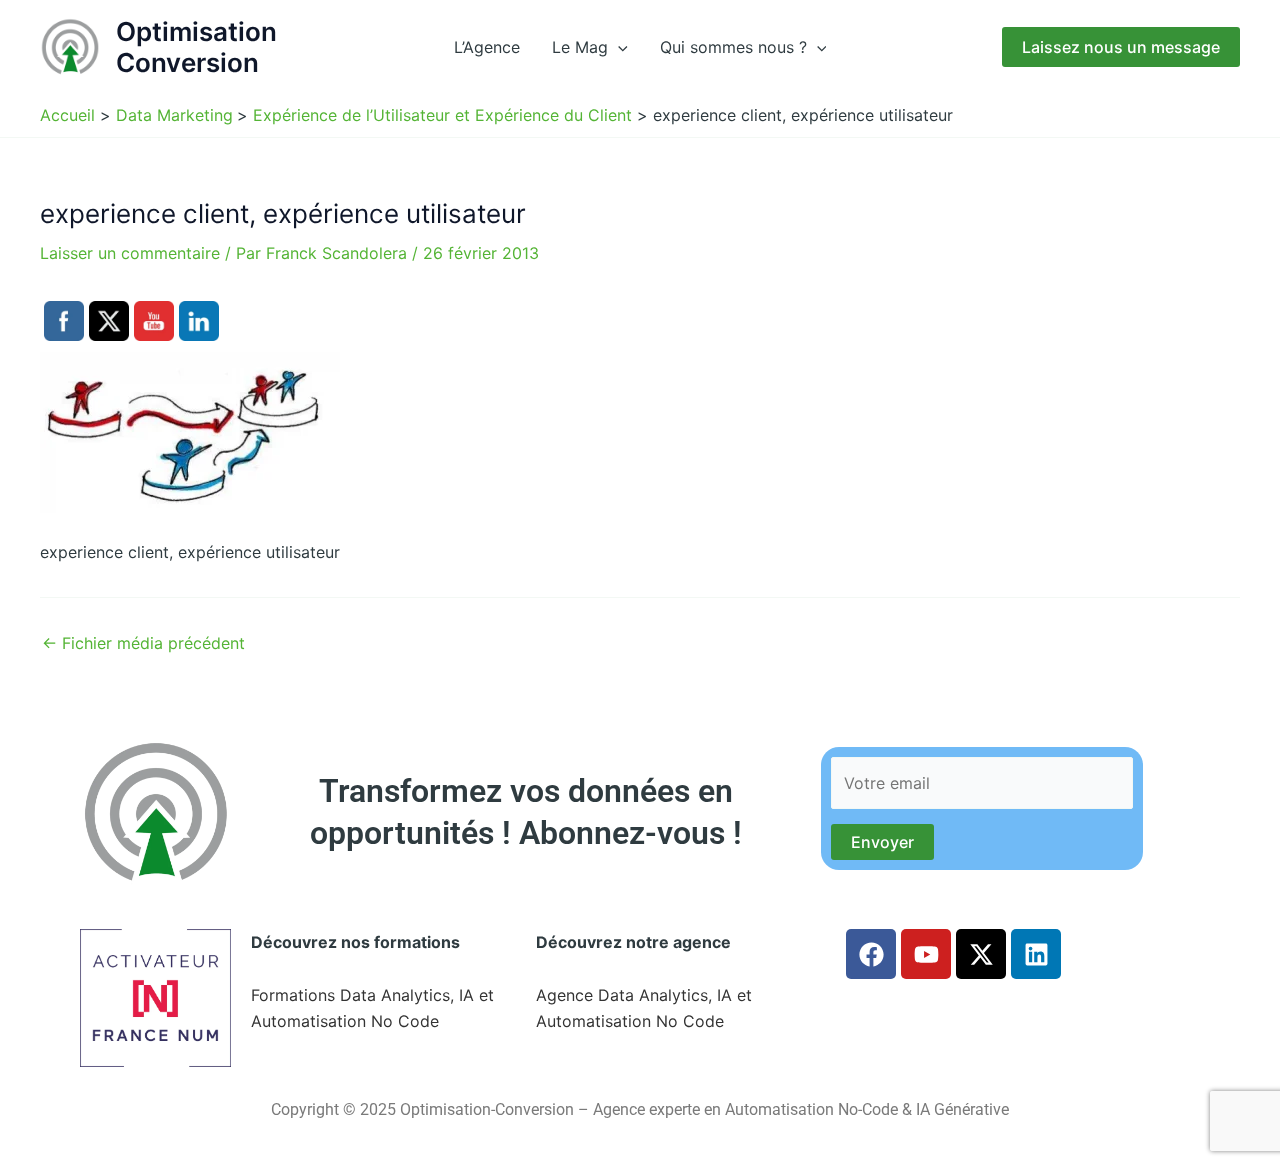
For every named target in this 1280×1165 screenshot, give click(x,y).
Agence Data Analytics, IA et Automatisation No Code (644, 1008)
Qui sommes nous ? (733, 47)
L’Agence (487, 47)
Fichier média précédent (143, 643)
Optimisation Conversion (196, 47)
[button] (618, 47)
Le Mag (580, 47)
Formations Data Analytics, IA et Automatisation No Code (372, 1008)
